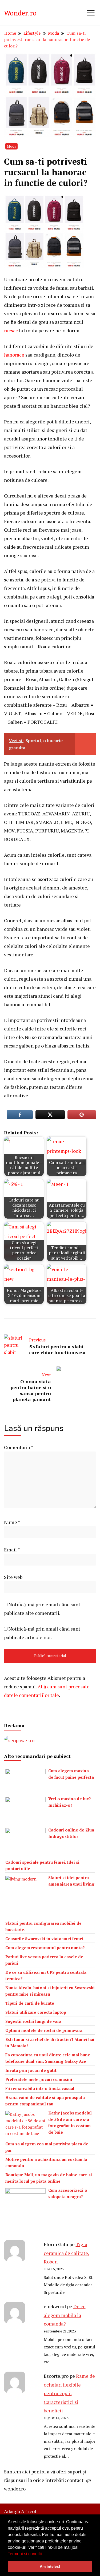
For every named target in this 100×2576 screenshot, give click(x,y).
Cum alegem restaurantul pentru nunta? (45, 1948)
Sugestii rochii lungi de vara (33, 2021)
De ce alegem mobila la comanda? (65, 2315)
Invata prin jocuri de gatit (31, 2070)
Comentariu (19, 1447)
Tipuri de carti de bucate (30, 2003)
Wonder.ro (20, 13)
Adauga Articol (20, 2511)
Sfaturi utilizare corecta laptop (36, 2012)
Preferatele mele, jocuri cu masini (39, 2079)
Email (12, 1550)
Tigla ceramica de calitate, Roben (67, 2253)
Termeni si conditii (25, 2554)
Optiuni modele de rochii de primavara (44, 2030)
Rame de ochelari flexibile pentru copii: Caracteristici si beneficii (69, 2393)
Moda (11, 146)
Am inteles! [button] (50, 2566)
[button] (44, 2554)
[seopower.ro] (19, 1740)
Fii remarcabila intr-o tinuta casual (40, 2088)
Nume (12, 1522)
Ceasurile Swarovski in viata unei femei (44, 1939)
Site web (13, 1577)
